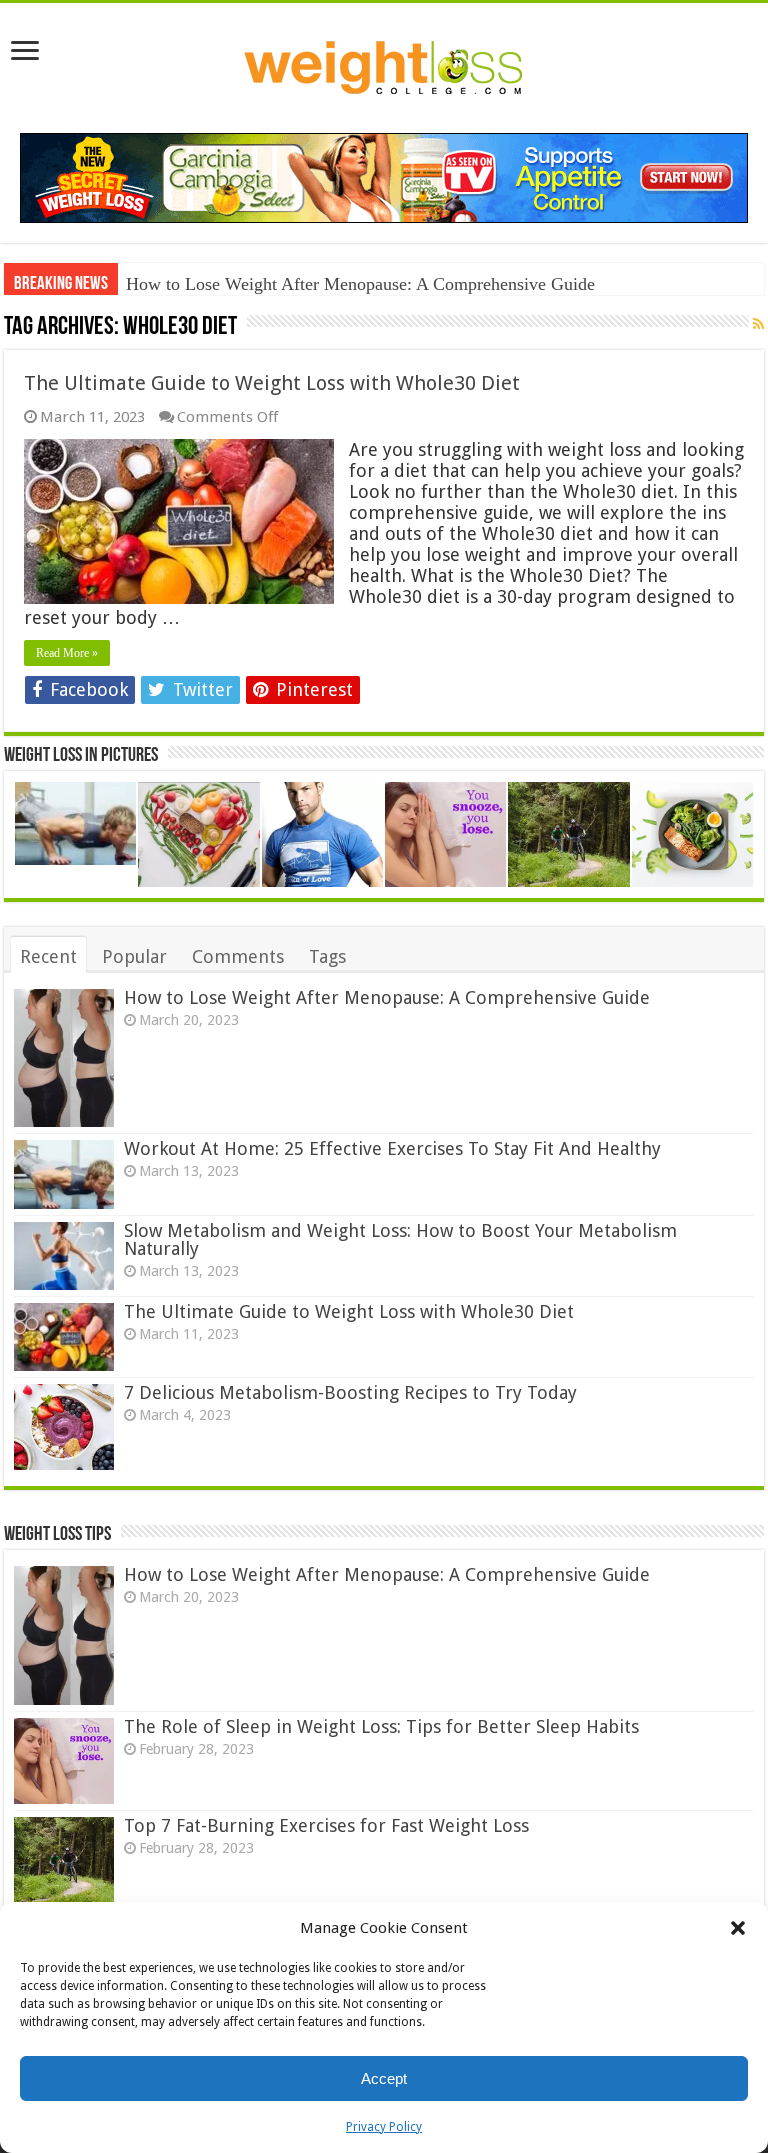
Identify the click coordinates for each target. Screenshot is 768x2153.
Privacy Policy (384, 2127)
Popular (134, 956)
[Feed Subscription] (758, 324)
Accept (384, 2078)
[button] (738, 1928)
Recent (48, 956)
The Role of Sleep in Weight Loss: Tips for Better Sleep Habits (381, 1726)
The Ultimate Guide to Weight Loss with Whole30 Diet (272, 383)
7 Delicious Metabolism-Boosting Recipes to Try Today (350, 1392)
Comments (238, 956)
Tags (327, 956)
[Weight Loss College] (384, 64)
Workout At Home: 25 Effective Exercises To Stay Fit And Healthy (392, 1148)
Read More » (67, 653)
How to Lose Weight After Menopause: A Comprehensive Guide (360, 284)
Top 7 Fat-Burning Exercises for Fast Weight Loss (326, 1825)
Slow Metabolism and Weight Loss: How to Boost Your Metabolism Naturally (400, 1239)
